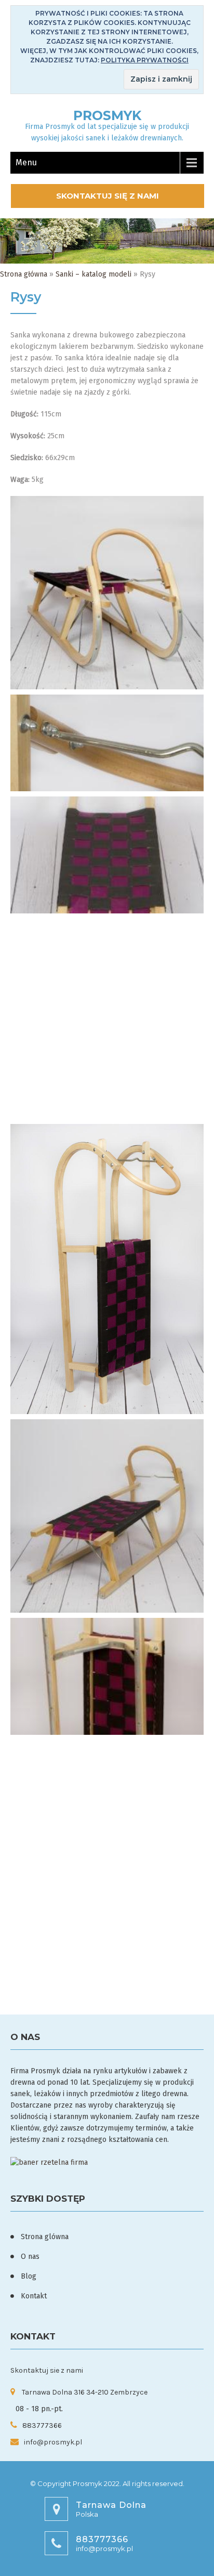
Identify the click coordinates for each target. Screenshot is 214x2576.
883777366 (42, 2425)
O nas (30, 2257)
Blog (29, 2276)
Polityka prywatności (145, 60)
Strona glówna (45, 2237)
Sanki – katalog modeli (93, 274)
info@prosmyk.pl (53, 2442)
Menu (26, 162)
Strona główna (24, 274)
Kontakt (34, 2296)
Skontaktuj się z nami (108, 196)
